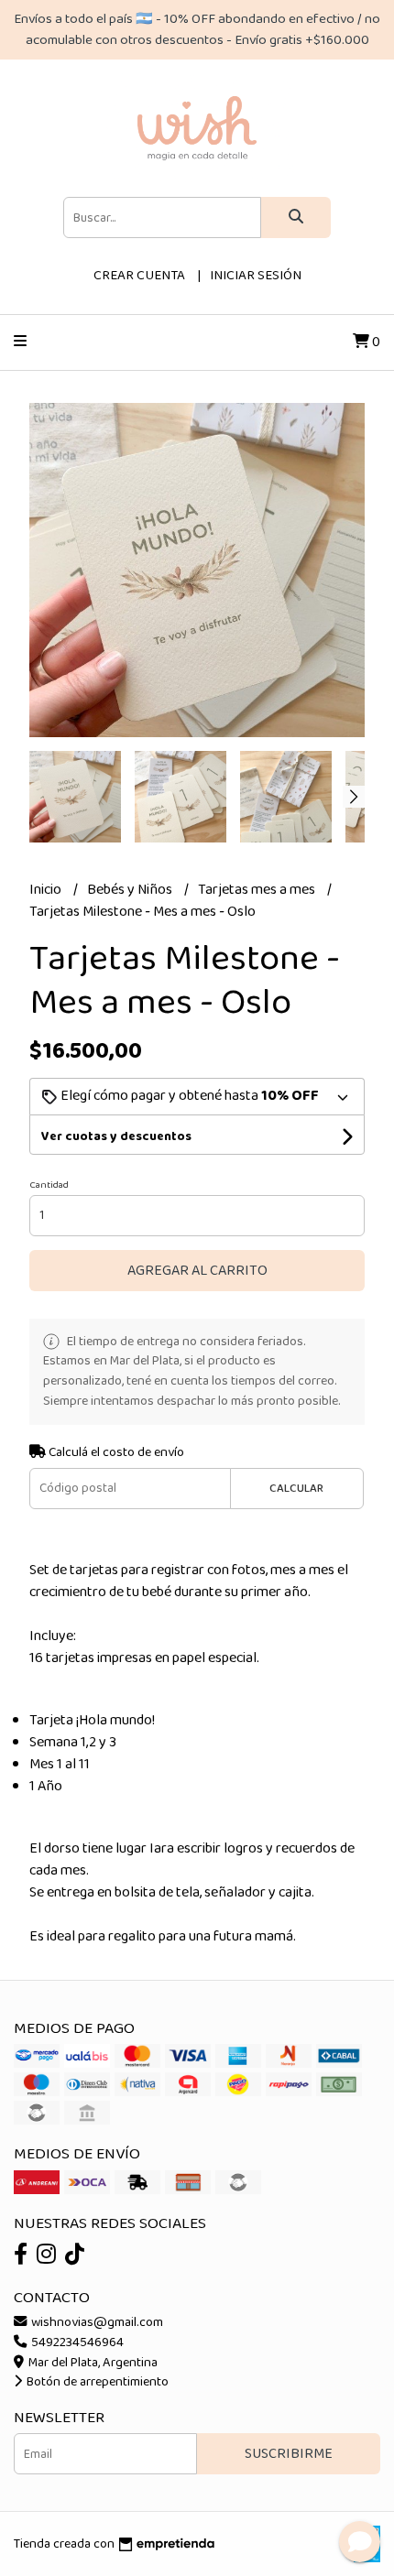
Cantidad (49, 1185)
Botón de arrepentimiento (96, 2382)
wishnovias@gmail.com (96, 2322)
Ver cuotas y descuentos (116, 1136)
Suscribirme (289, 2454)
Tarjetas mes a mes (258, 890)
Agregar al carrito (197, 1271)
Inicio (47, 890)
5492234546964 (76, 2342)
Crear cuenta (139, 276)
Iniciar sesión (256, 276)
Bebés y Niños (131, 890)
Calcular (296, 1489)
